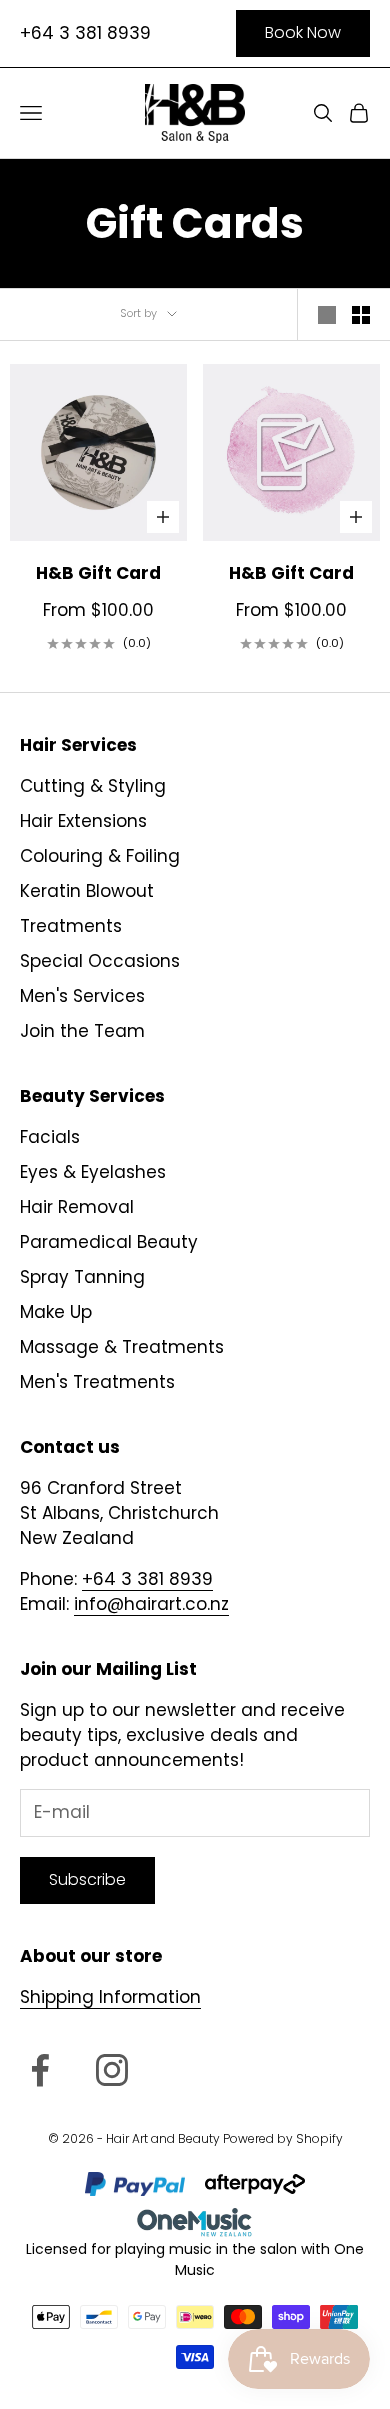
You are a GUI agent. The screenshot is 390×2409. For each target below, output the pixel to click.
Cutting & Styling (93, 786)
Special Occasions (100, 961)
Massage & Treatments (122, 1347)
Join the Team (82, 1031)
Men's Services (82, 996)
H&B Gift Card (98, 573)
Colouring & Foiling (100, 856)
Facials (50, 1137)
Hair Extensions (83, 821)
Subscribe (87, 1879)
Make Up (56, 1312)
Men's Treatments (97, 1382)
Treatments (71, 926)
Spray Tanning (82, 1277)
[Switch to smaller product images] (361, 315)
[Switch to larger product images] (327, 315)
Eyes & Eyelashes (93, 1172)
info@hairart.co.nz (151, 1604)
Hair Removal (77, 1207)
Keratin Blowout (87, 891)
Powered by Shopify (283, 2138)
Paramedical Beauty (109, 1242)
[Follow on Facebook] (40, 2070)
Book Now (303, 32)
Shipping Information (110, 1997)
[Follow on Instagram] (112, 2070)
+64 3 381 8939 (85, 33)
